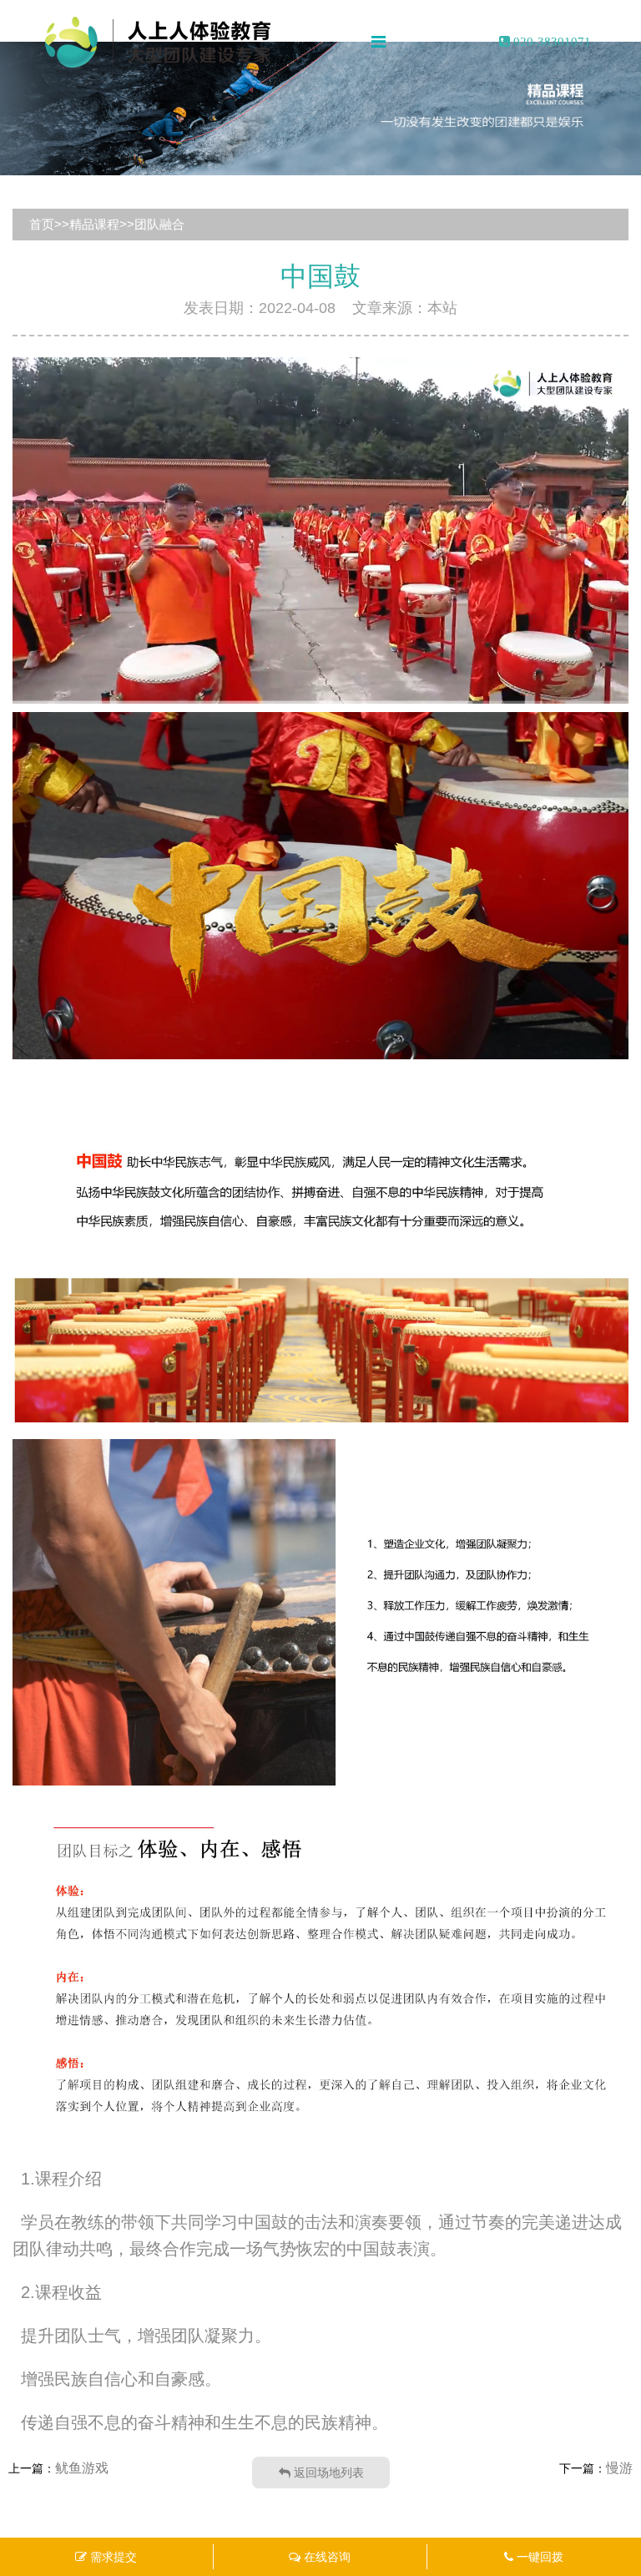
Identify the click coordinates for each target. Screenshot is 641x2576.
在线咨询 (326, 2557)
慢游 (619, 2468)
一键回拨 (538, 2557)
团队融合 (159, 224)
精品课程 (94, 224)
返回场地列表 (327, 2472)
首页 (42, 224)
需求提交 (112, 2557)
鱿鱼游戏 (82, 2468)
